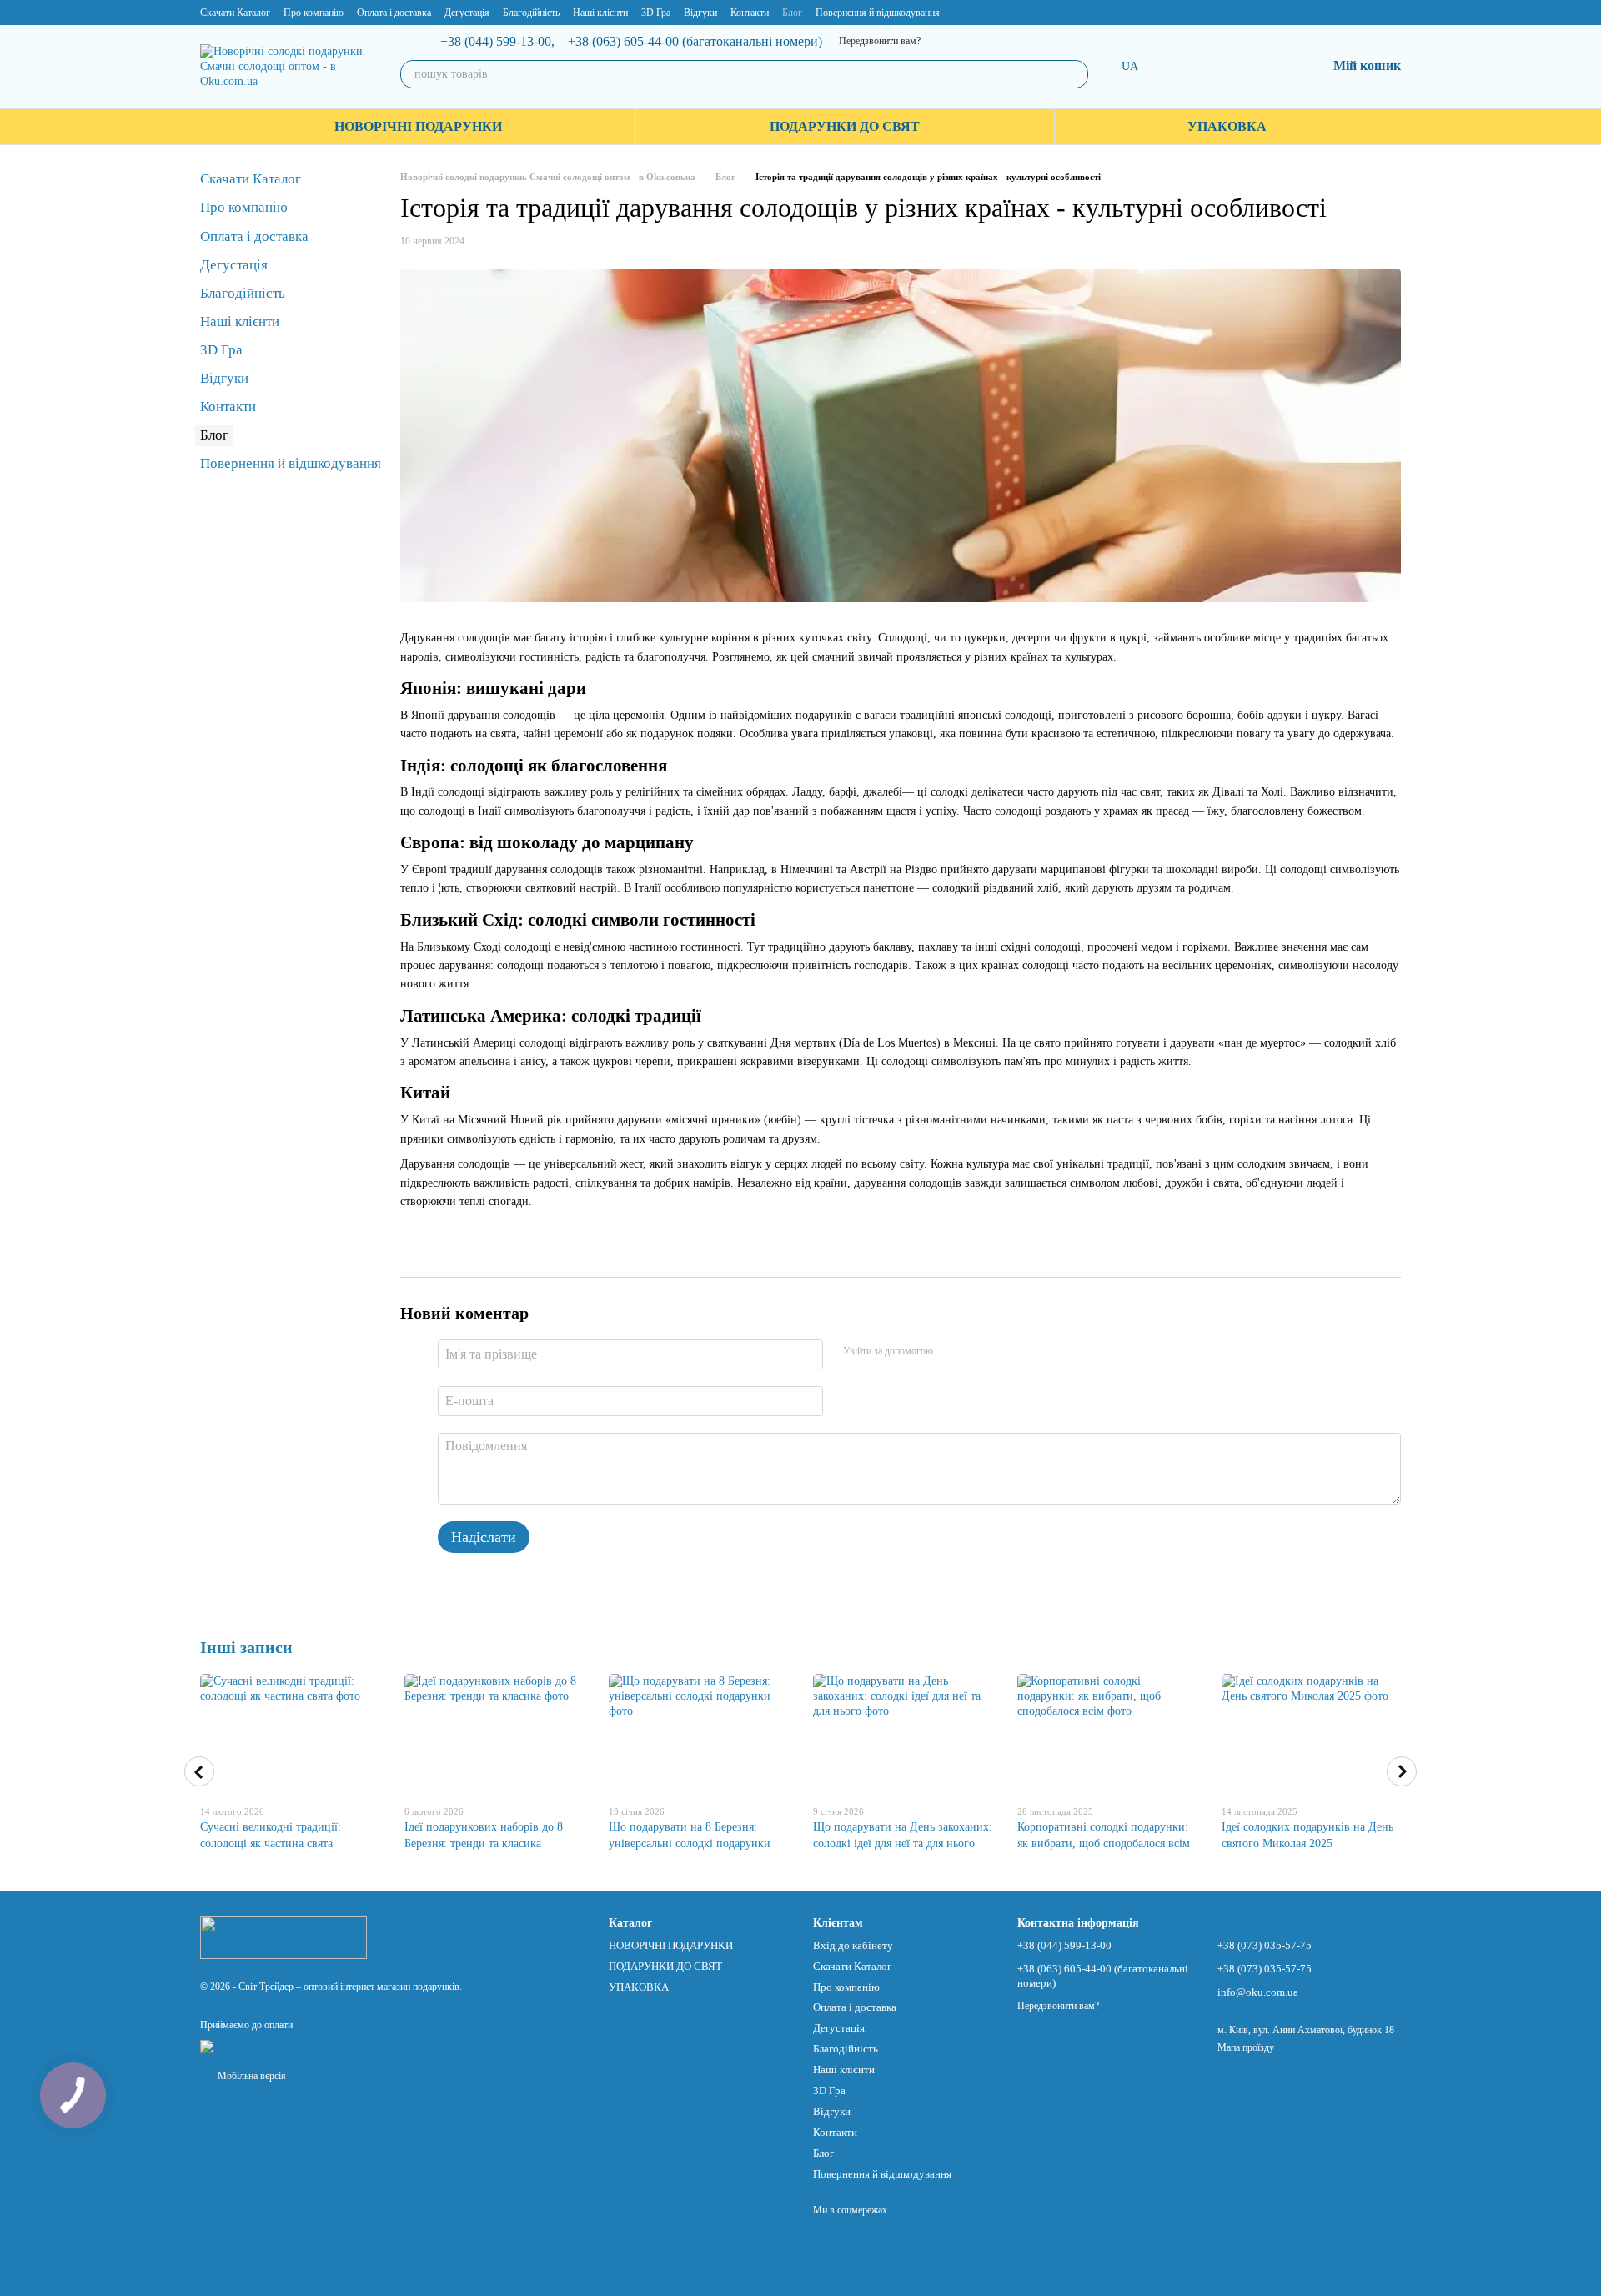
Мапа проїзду (1246, 2047)
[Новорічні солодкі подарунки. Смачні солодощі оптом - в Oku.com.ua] (284, 1936)
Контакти (750, 13)
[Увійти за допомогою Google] (978, 1352)
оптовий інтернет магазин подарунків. (383, 1987)
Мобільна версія (251, 2076)
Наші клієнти (600, 13)
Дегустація (467, 13)
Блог (792, 13)
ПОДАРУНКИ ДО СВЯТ (845, 126)
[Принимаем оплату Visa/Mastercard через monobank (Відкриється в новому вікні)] (315, 2046)
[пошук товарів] (1074, 74)
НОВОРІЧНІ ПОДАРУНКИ (418, 126)
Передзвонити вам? (880, 41)
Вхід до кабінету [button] (853, 1945)
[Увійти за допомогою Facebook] (951, 1352)
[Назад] (199, 1771)
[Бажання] (1270, 67)
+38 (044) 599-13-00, (497, 42)
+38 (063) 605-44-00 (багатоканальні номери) (695, 42)
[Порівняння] (1227, 67)
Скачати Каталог (235, 13)
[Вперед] (1402, 1771)
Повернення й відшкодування (878, 13)
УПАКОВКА (1227, 126)
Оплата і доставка (394, 13)
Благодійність (531, 13)
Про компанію (314, 13)
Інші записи (246, 1647)
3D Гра (656, 13)
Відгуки (700, 13)
